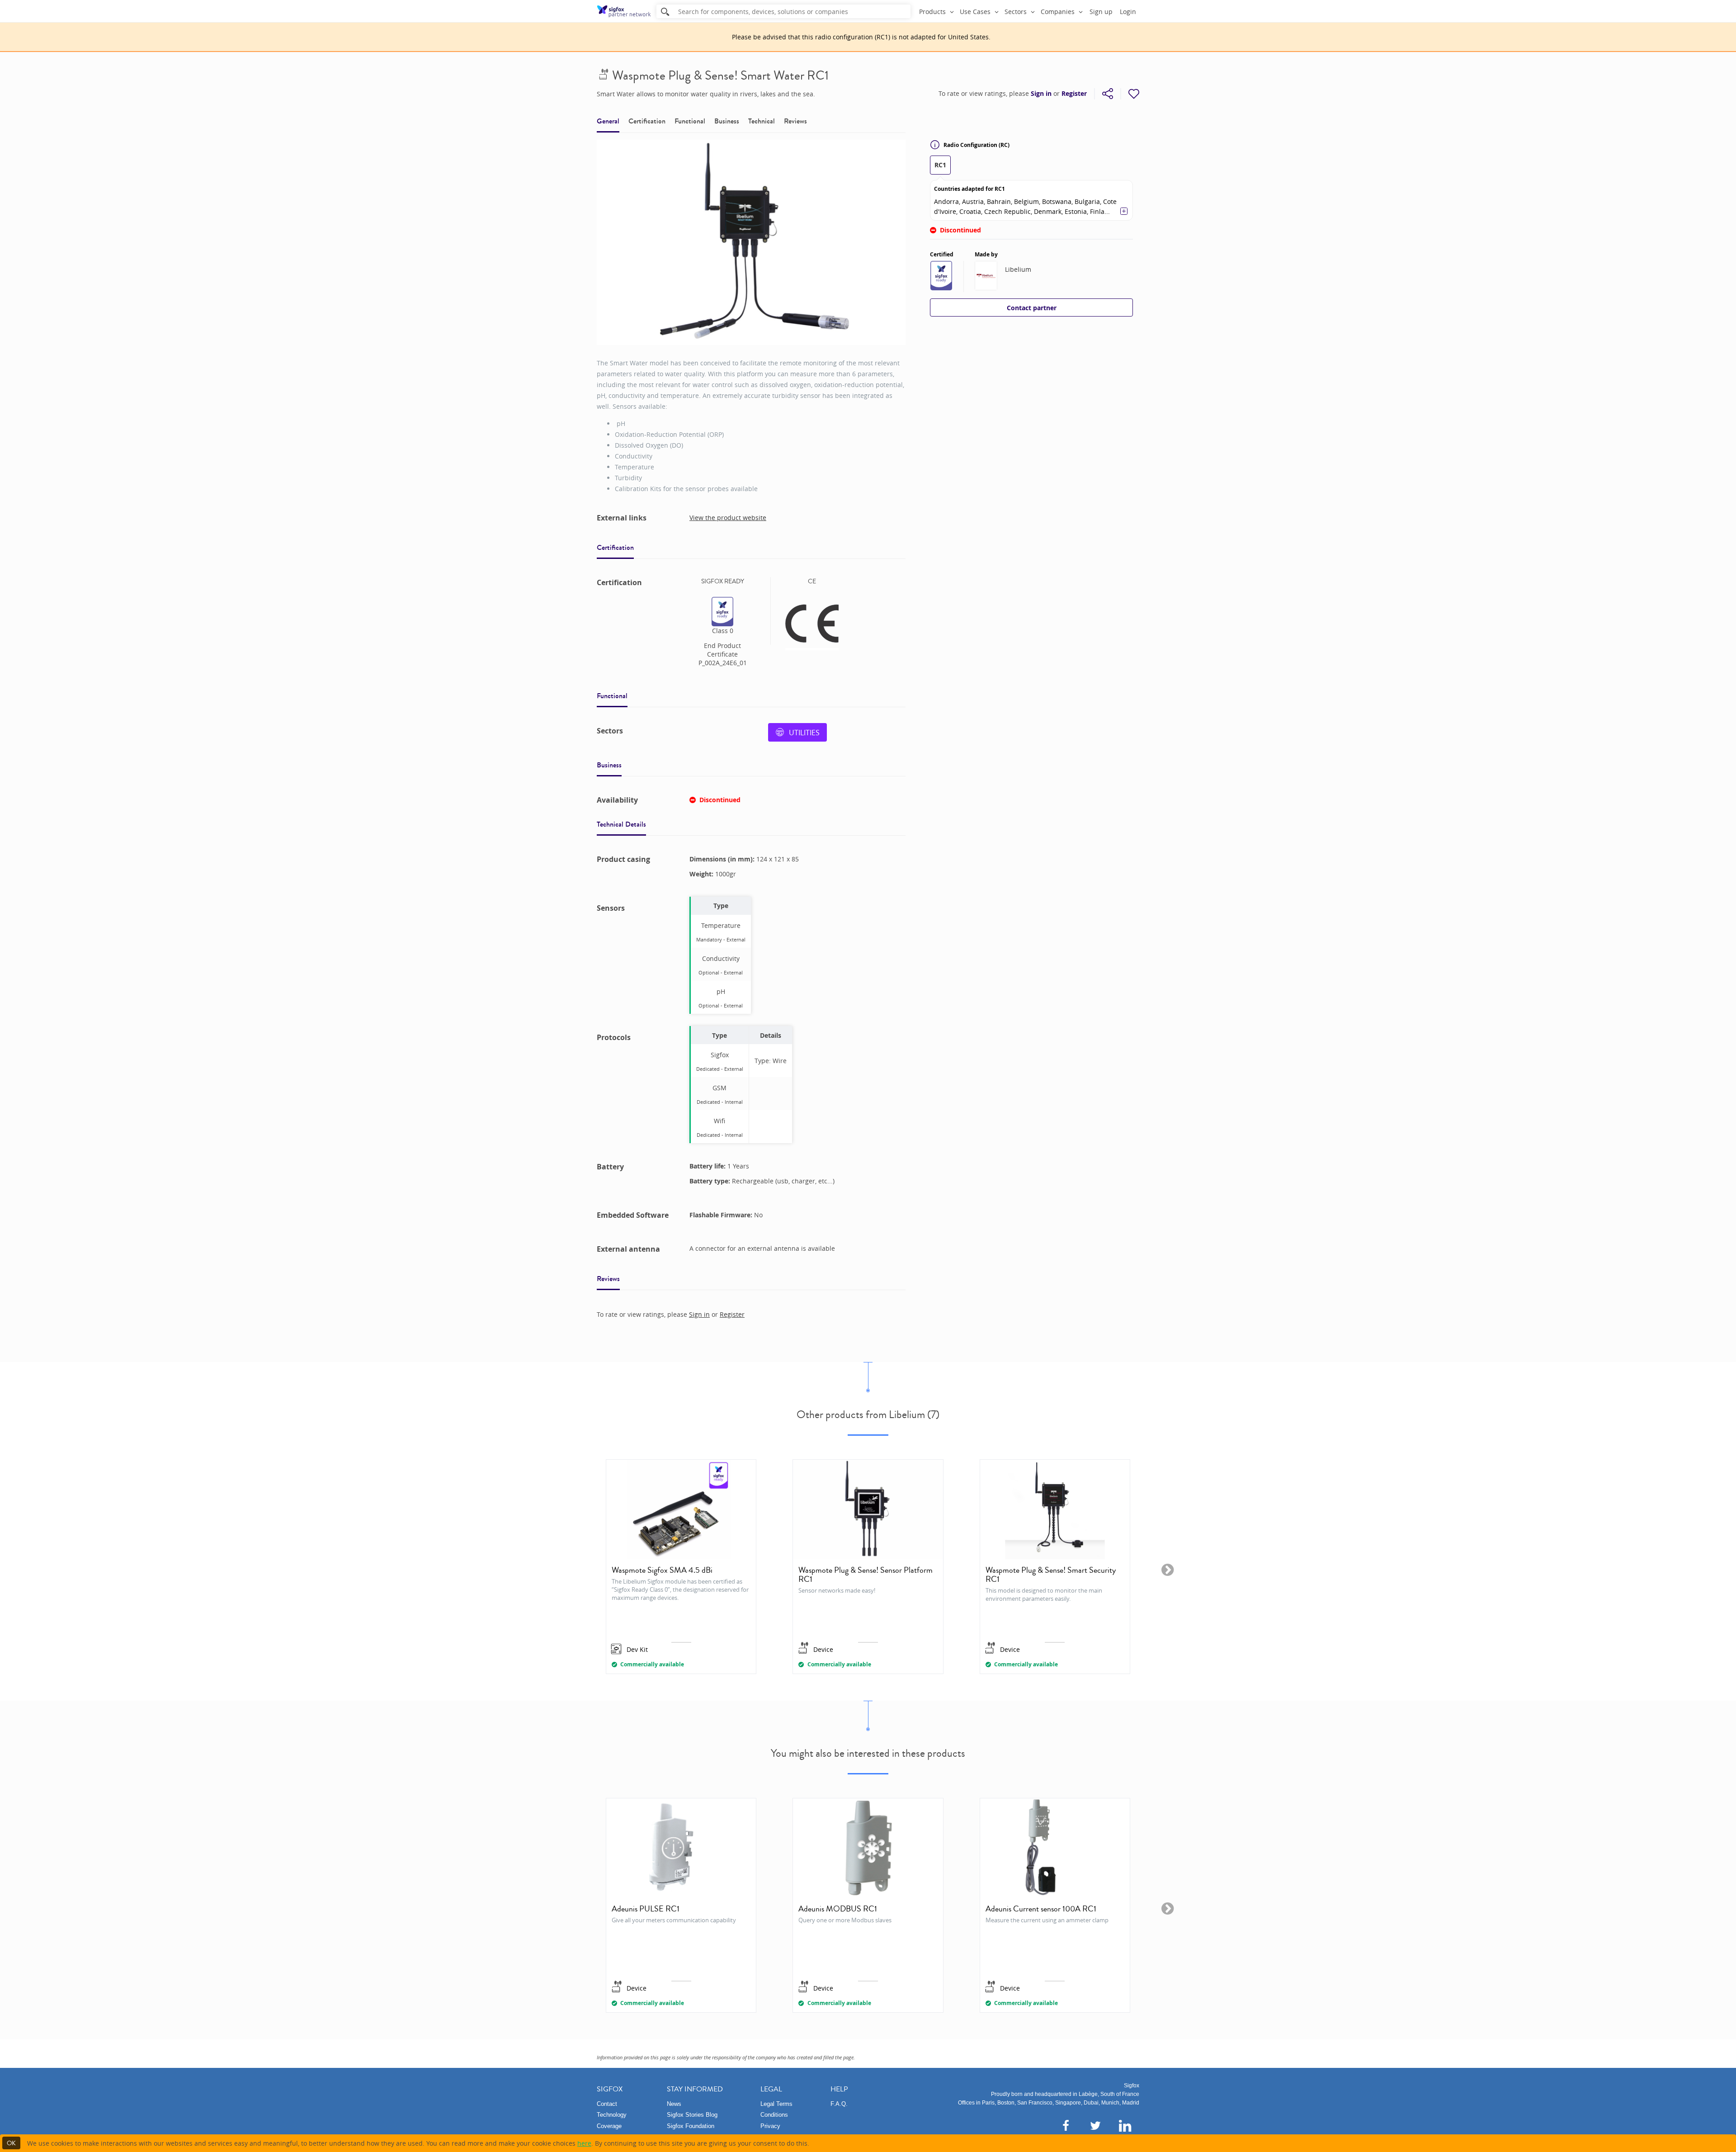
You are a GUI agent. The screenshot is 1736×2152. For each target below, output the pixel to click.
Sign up (1101, 12)
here (584, 2143)
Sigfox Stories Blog (692, 2115)
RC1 (940, 165)
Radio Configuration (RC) (976, 145)
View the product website (728, 518)
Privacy (770, 2126)
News (674, 2104)
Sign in (1041, 94)
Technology (612, 2115)
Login (1128, 12)
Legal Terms (776, 2104)
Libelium (1018, 269)
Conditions (774, 2115)
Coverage (609, 2126)
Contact (607, 2104)
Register (1074, 94)
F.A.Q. (839, 2104)
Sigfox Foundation (691, 2126)
